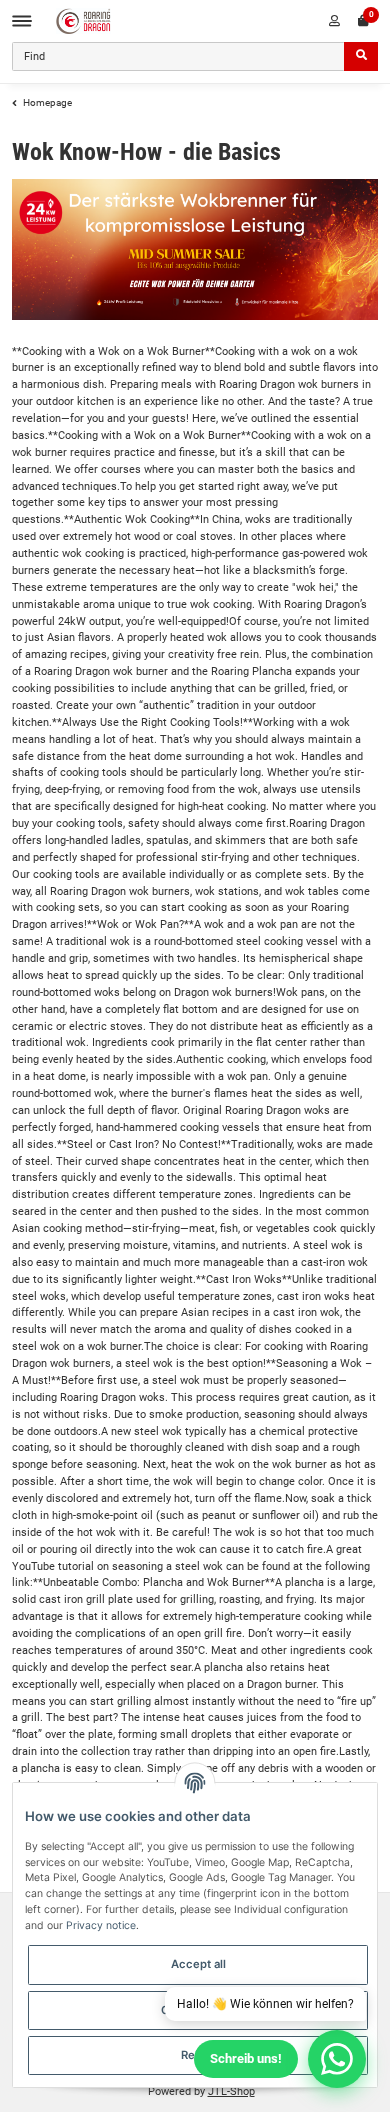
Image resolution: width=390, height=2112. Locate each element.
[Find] (361, 56)
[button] (334, 21)
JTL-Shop (231, 2091)
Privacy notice (101, 1925)
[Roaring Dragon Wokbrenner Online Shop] (84, 21)
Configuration (198, 2010)
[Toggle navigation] (22, 21)
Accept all (198, 1964)
